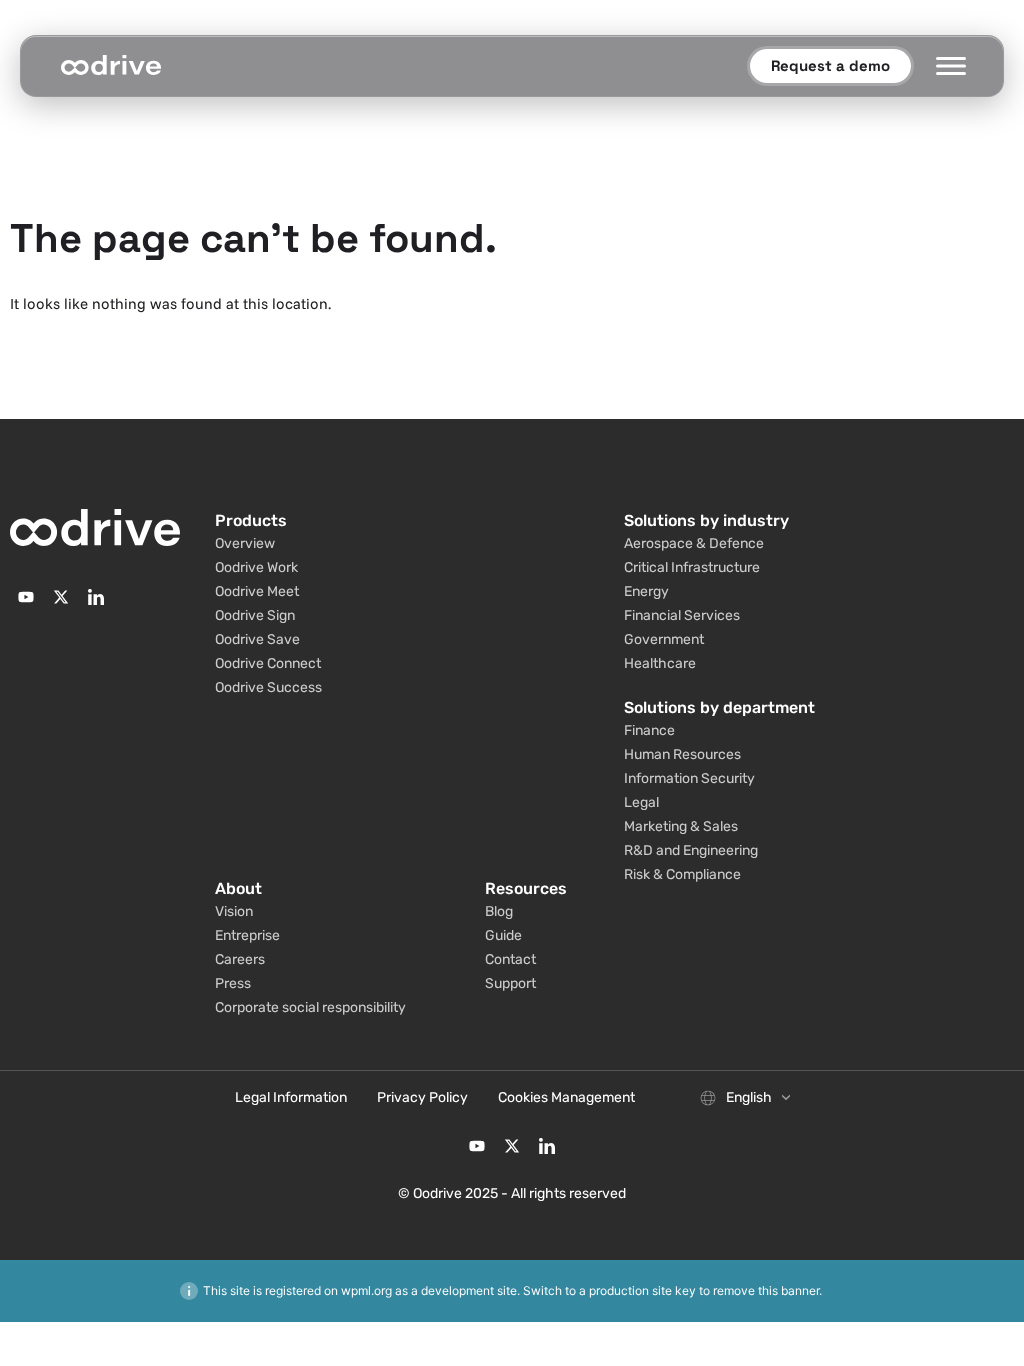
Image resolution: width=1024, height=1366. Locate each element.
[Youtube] (26, 597)
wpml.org (366, 1290)
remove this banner (766, 1290)
